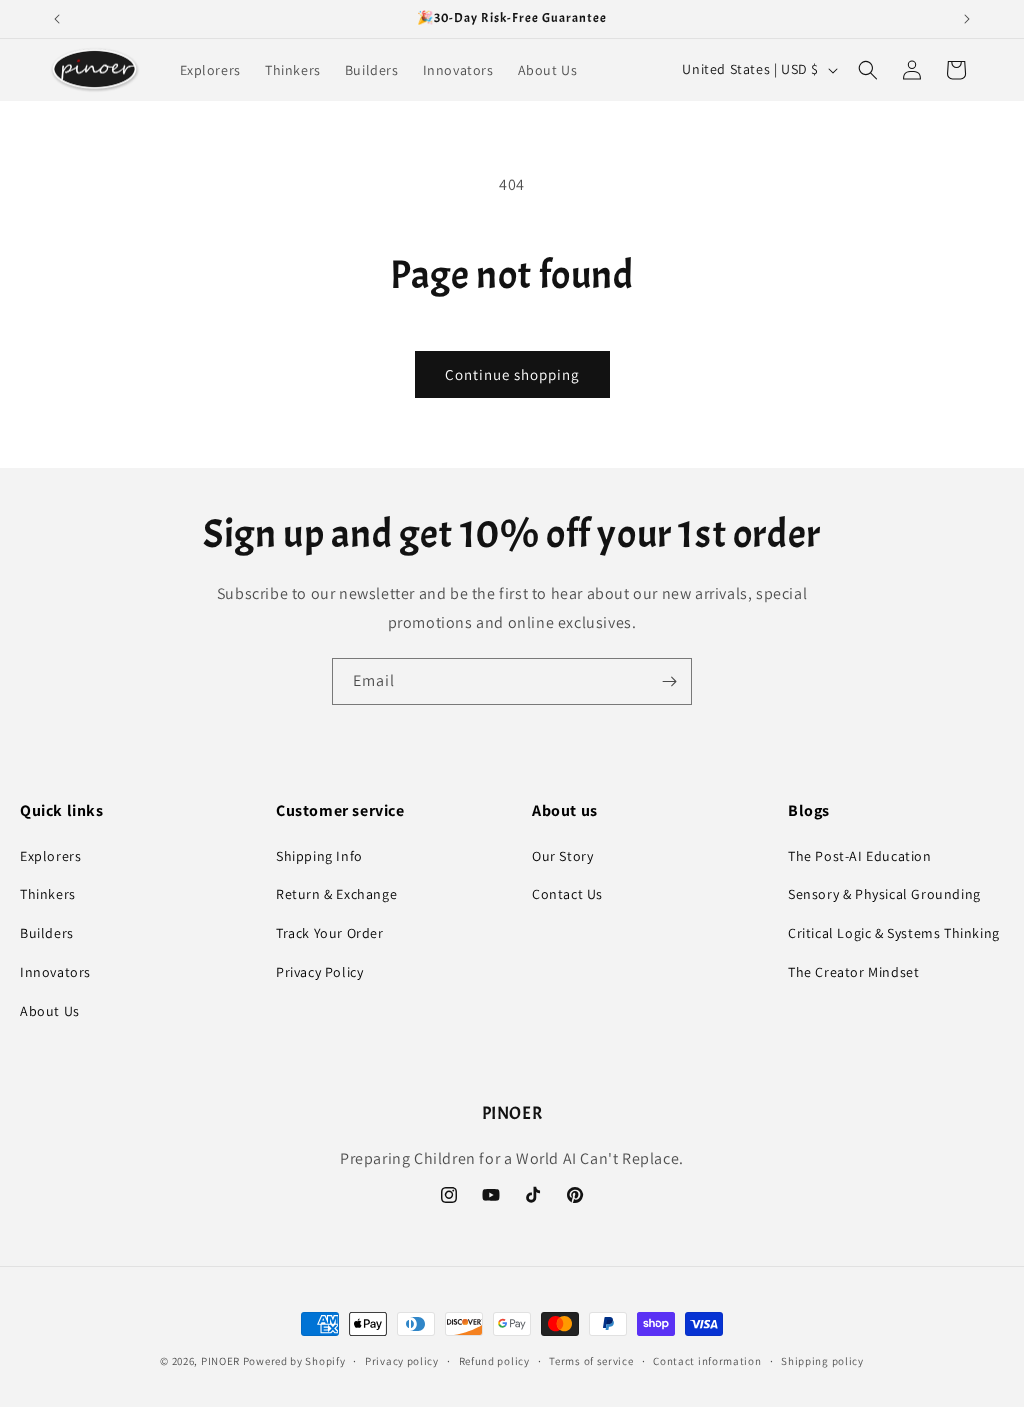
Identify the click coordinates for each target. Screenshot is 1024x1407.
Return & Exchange (336, 894)
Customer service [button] (340, 810)
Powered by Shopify (294, 1361)
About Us (50, 1011)
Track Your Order (330, 933)
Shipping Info (319, 856)
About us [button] (565, 810)
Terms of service (591, 1361)
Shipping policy (822, 1361)
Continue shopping (512, 374)
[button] (868, 70)
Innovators (55, 972)
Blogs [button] (809, 810)
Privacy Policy (319, 972)
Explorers (50, 856)
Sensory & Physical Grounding (884, 894)
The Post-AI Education (860, 856)
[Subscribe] (669, 681)
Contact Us (567, 894)
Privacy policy (402, 1361)
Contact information (707, 1361)
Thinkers (48, 894)
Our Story (562, 856)
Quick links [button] (62, 810)
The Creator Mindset (853, 972)
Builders (47, 933)
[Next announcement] (967, 19)
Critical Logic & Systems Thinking (894, 933)
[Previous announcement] (57, 19)
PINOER (220, 1361)
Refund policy (494, 1361)
